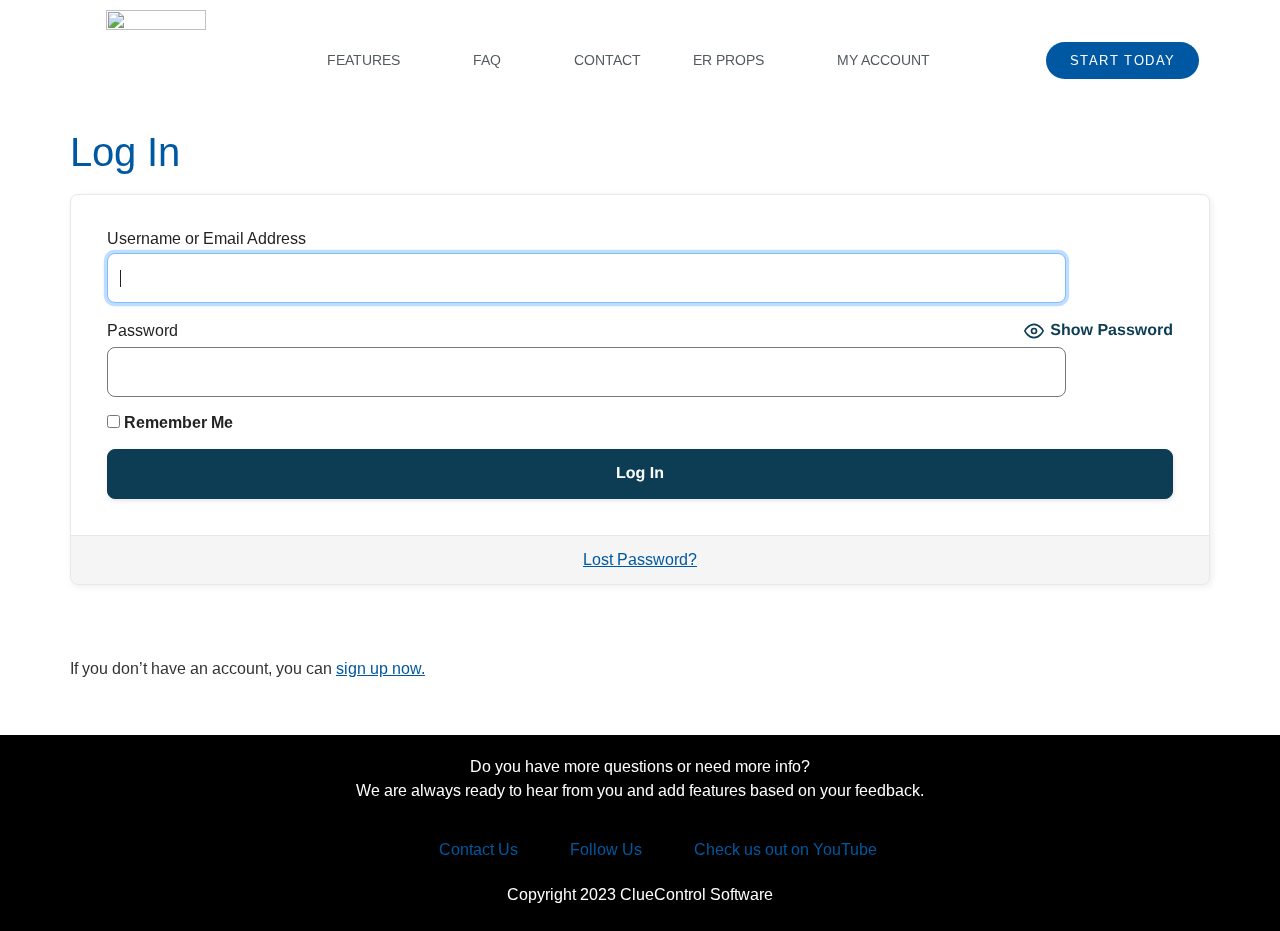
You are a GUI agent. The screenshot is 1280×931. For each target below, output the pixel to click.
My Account (883, 60)
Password (142, 331)
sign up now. (380, 668)
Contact (607, 60)
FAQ (487, 60)
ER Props (728, 60)
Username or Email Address (206, 239)
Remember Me (176, 423)
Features (363, 60)
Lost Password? (640, 559)
